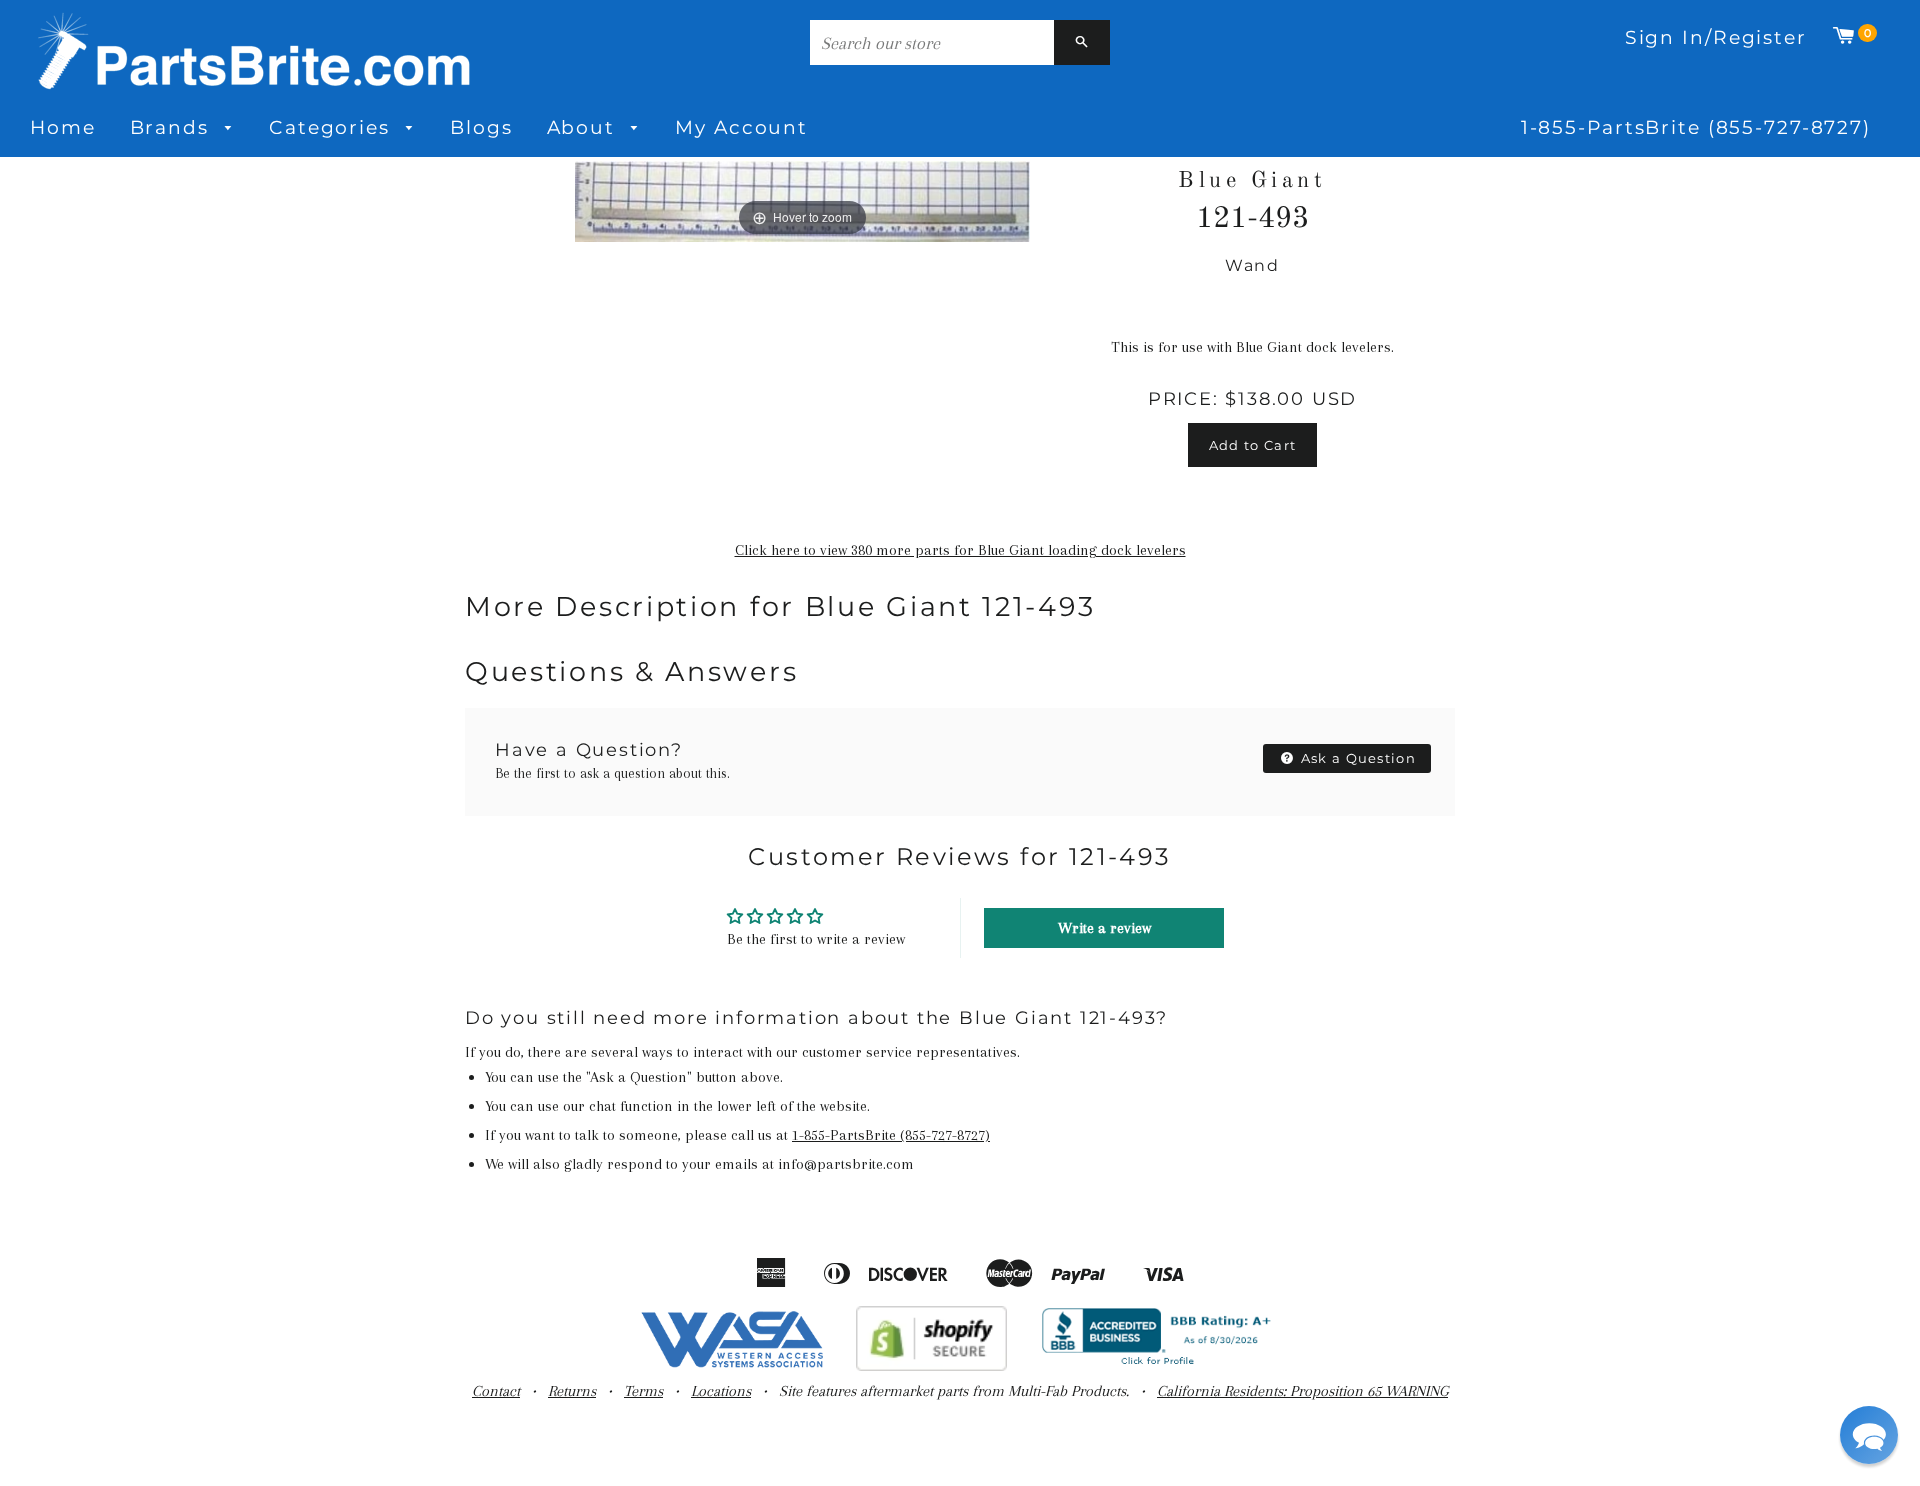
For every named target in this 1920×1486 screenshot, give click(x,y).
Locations (721, 1391)
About (584, 127)
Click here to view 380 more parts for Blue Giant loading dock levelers (960, 550)
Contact (496, 1391)
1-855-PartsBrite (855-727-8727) (1696, 127)
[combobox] (932, 42)
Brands (173, 127)
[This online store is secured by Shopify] (931, 1366)
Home (63, 127)
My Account (741, 127)
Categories (333, 127)
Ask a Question (1357, 758)
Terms (643, 1391)
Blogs (481, 127)
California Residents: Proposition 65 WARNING (1302, 1391)
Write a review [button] (1104, 928)
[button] (1869, 1435)
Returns (572, 1391)
